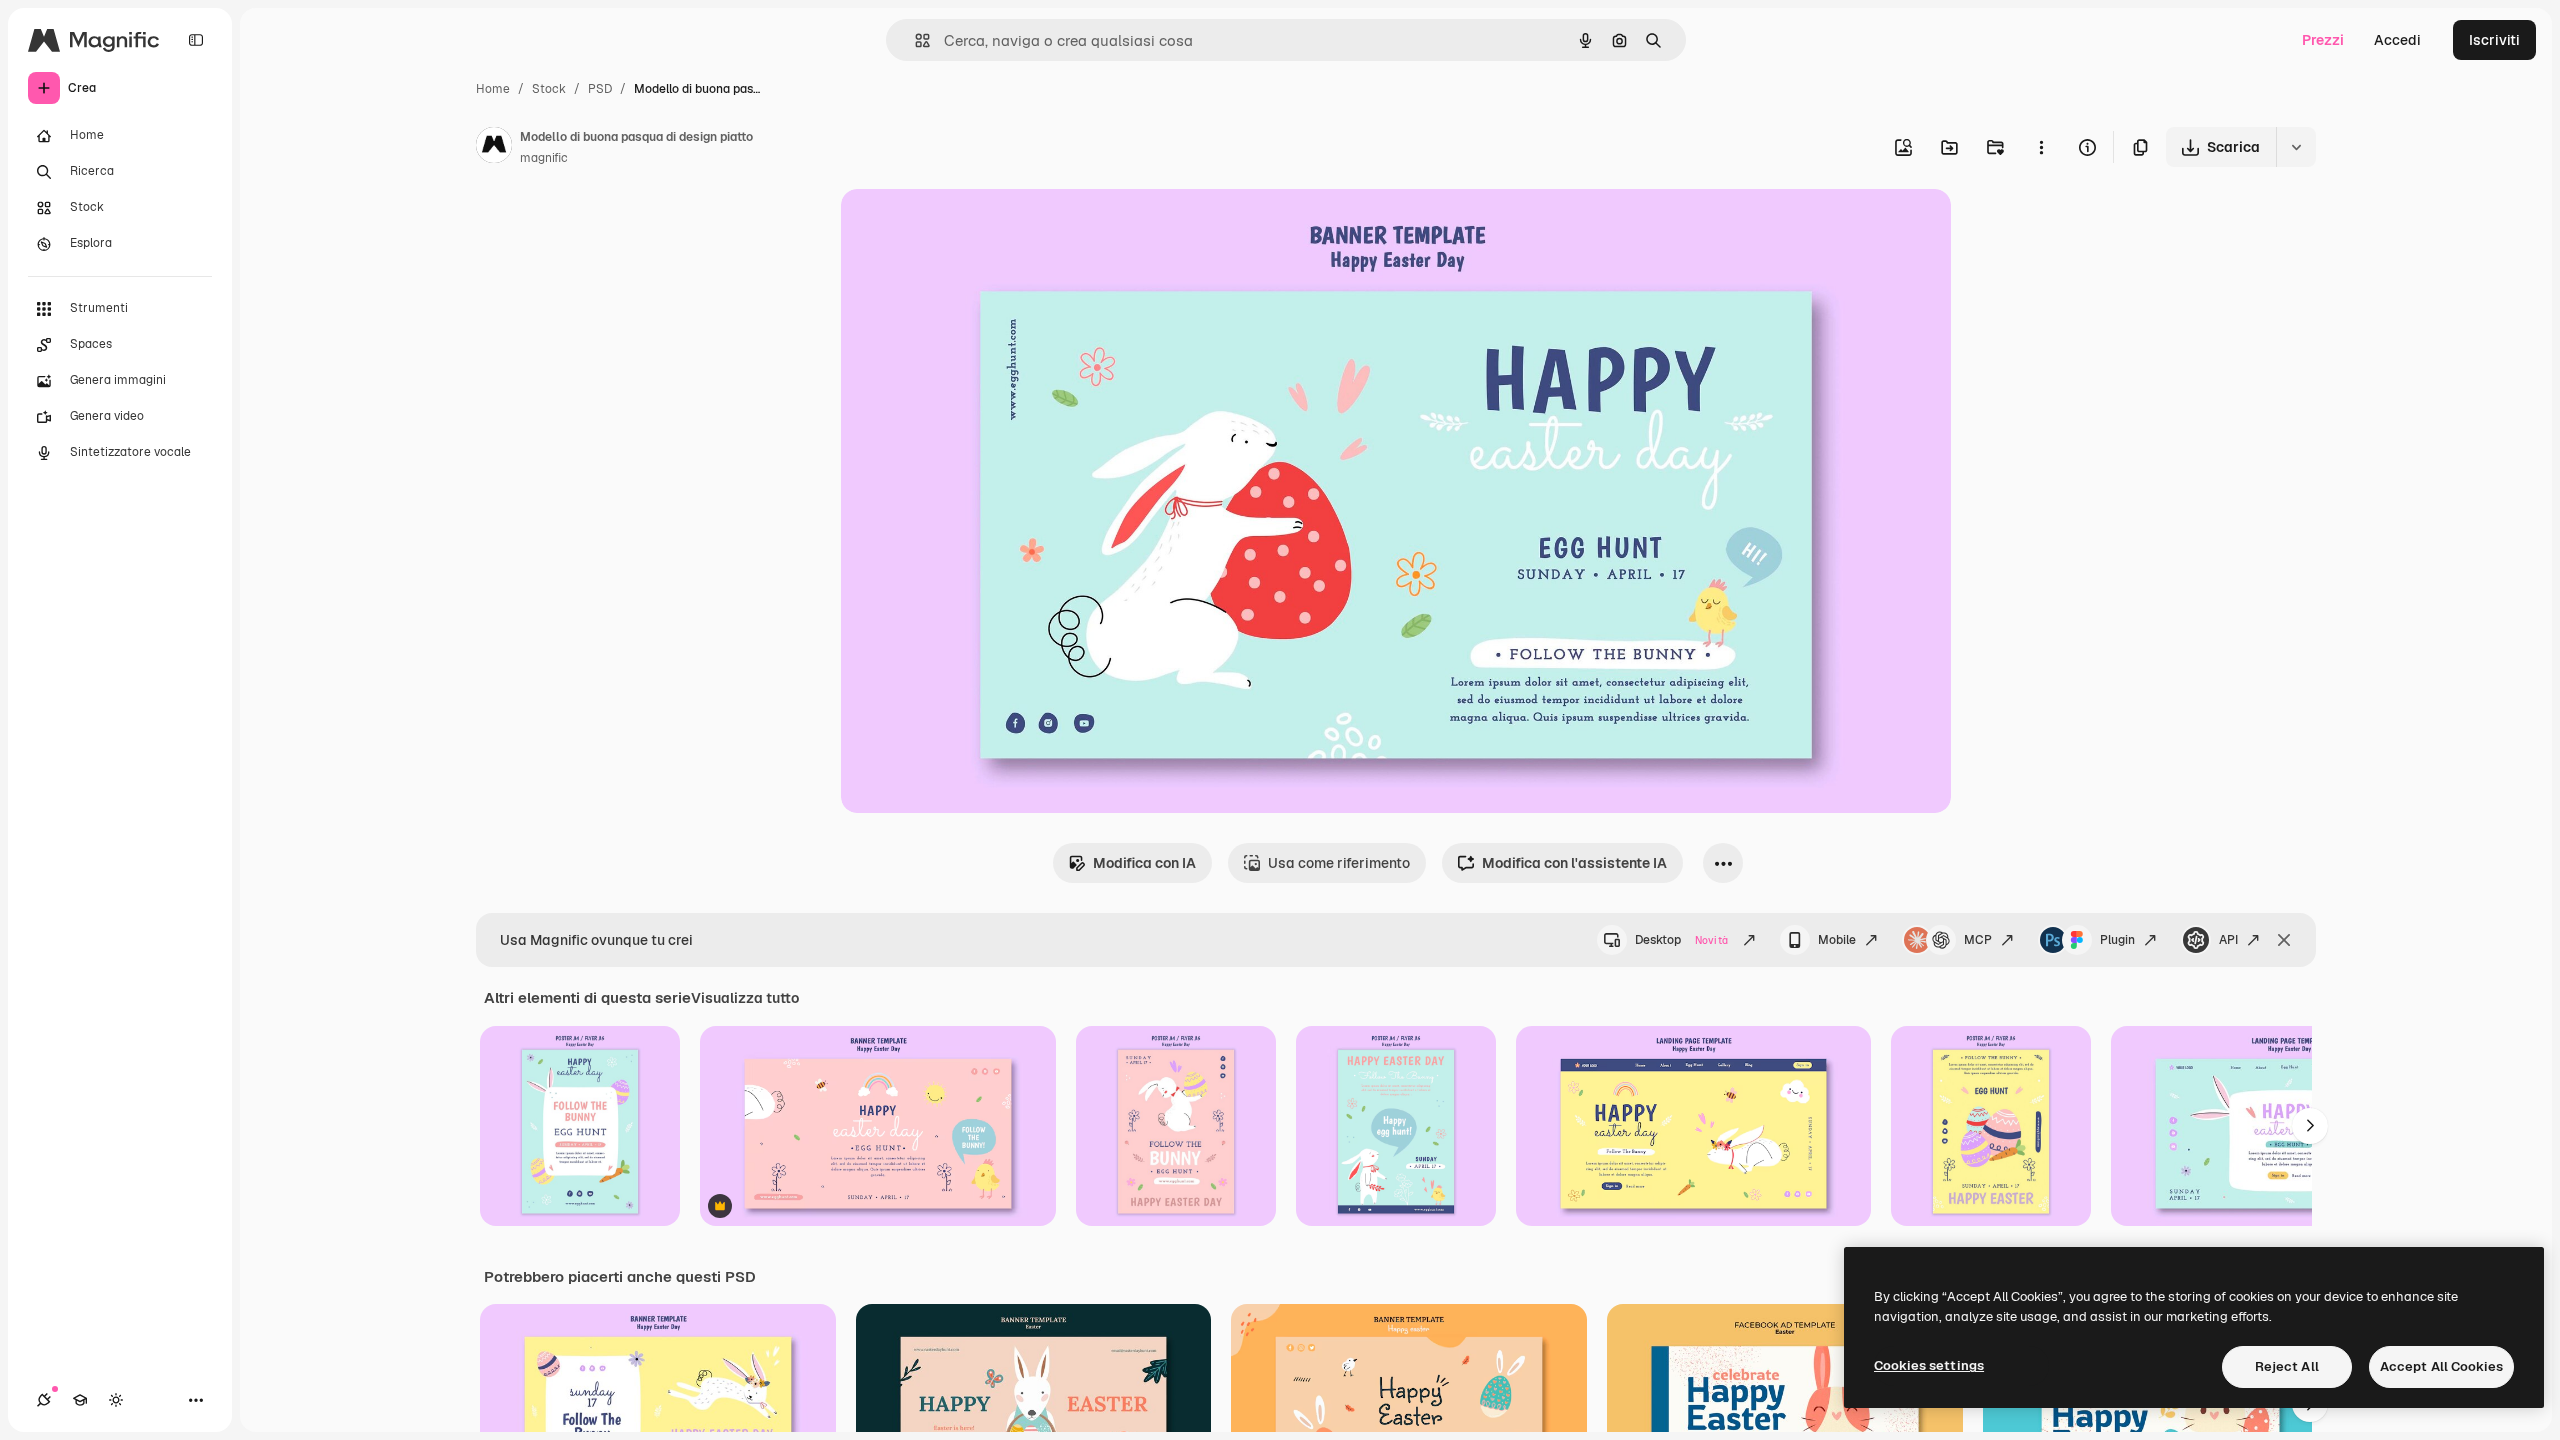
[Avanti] (2310, 1126)
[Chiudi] (2284, 940)
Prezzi (2323, 40)
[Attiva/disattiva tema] (116, 1400)
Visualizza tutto (745, 998)
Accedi (2397, 40)
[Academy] (80, 1400)
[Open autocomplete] (914, 40)
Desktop (1681, 940)
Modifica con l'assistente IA (1574, 863)
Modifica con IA (1144, 863)
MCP (1978, 940)
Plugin (2117, 940)
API (2228, 940)
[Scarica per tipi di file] (2296, 147)
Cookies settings (1929, 1365)
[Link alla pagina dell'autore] (494, 148)
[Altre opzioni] (2041, 147)
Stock (549, 89)
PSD (600, 89)
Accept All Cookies (2441, 1366)
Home (493, 89)
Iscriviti (2494, 40)
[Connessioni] (44, 1400)
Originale (973, 227)
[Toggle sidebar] (196, 40)
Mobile (1837, 940)
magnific (544, 158)
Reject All (2287, 1366)
